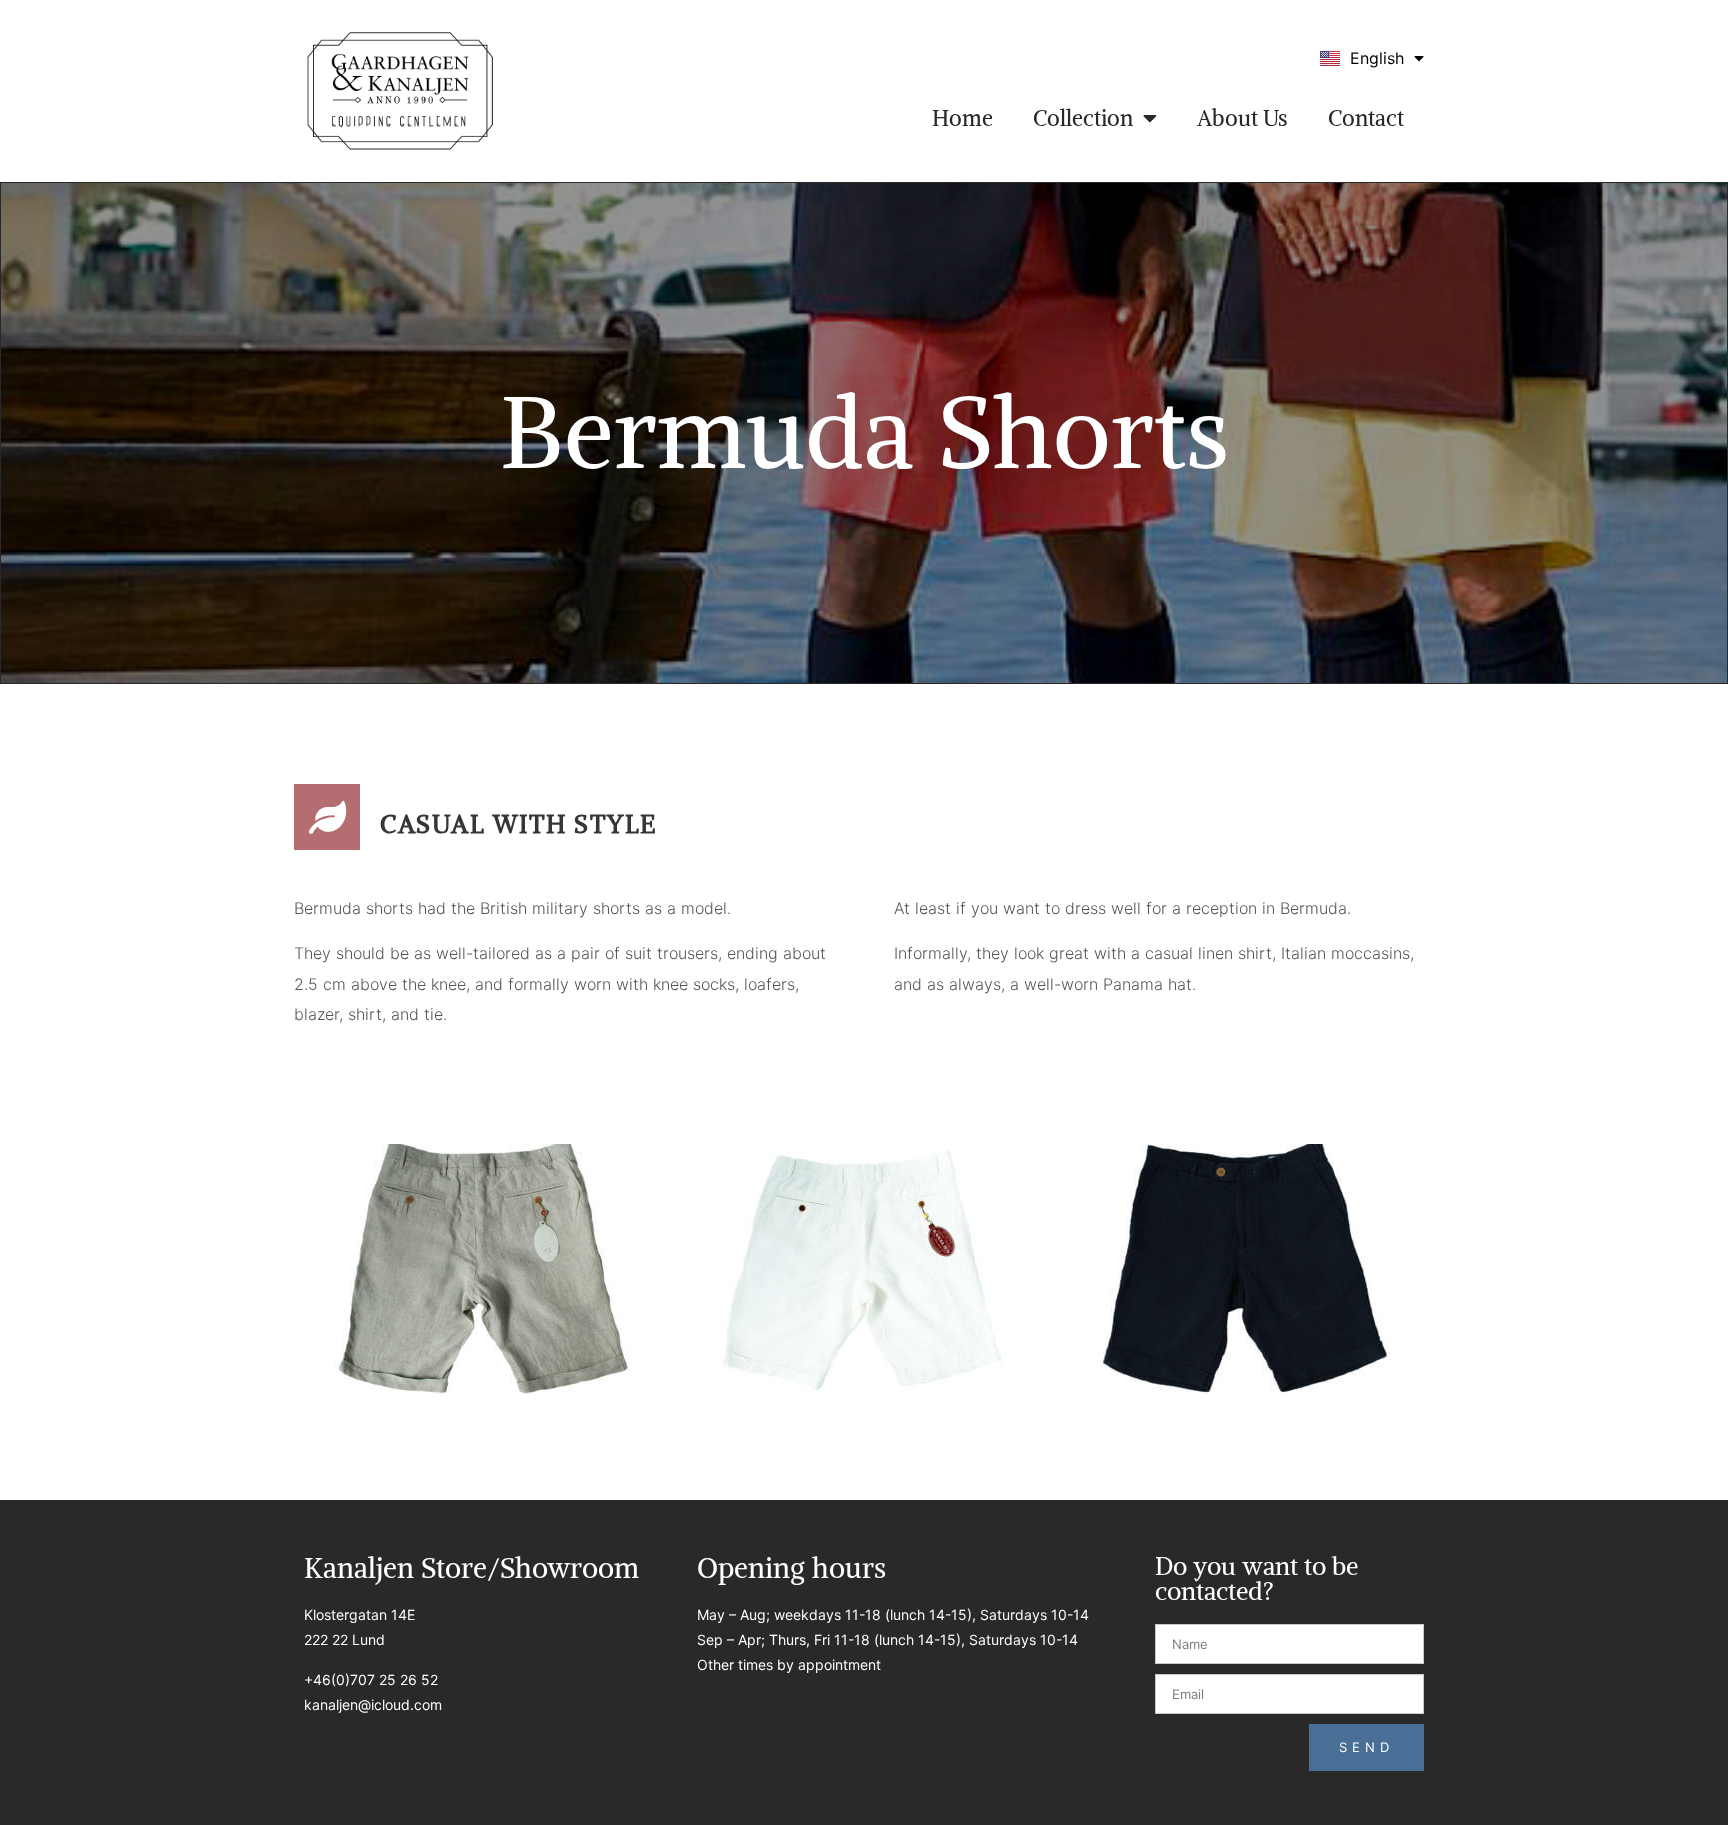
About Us (1242, 118)
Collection (1083, 118)
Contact (1366, 118)
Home (962, 118)
